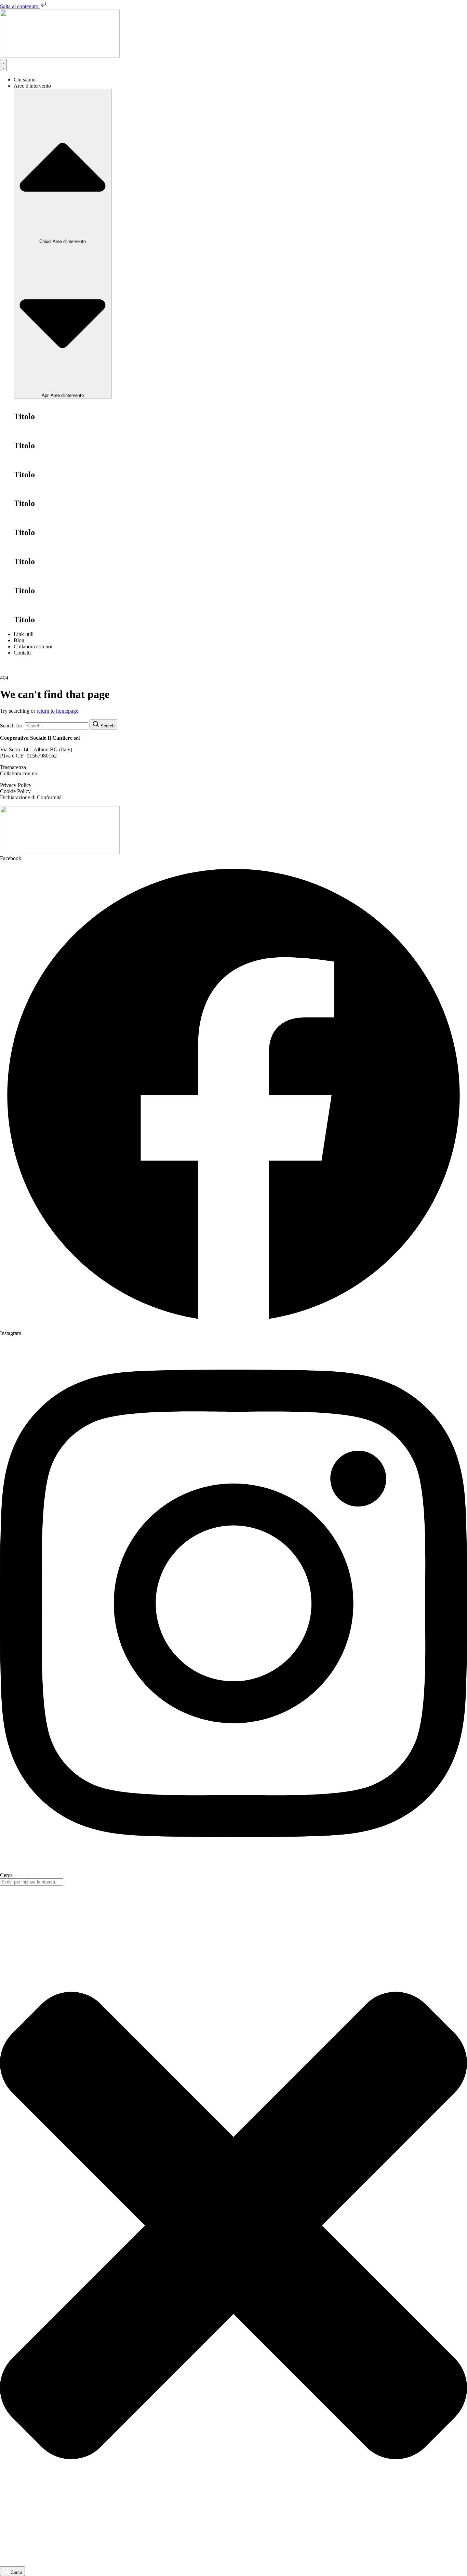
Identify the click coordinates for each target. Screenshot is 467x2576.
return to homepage (57, 711)
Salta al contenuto (20, 6)
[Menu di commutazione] (3, 65)
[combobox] (32, 1882)
